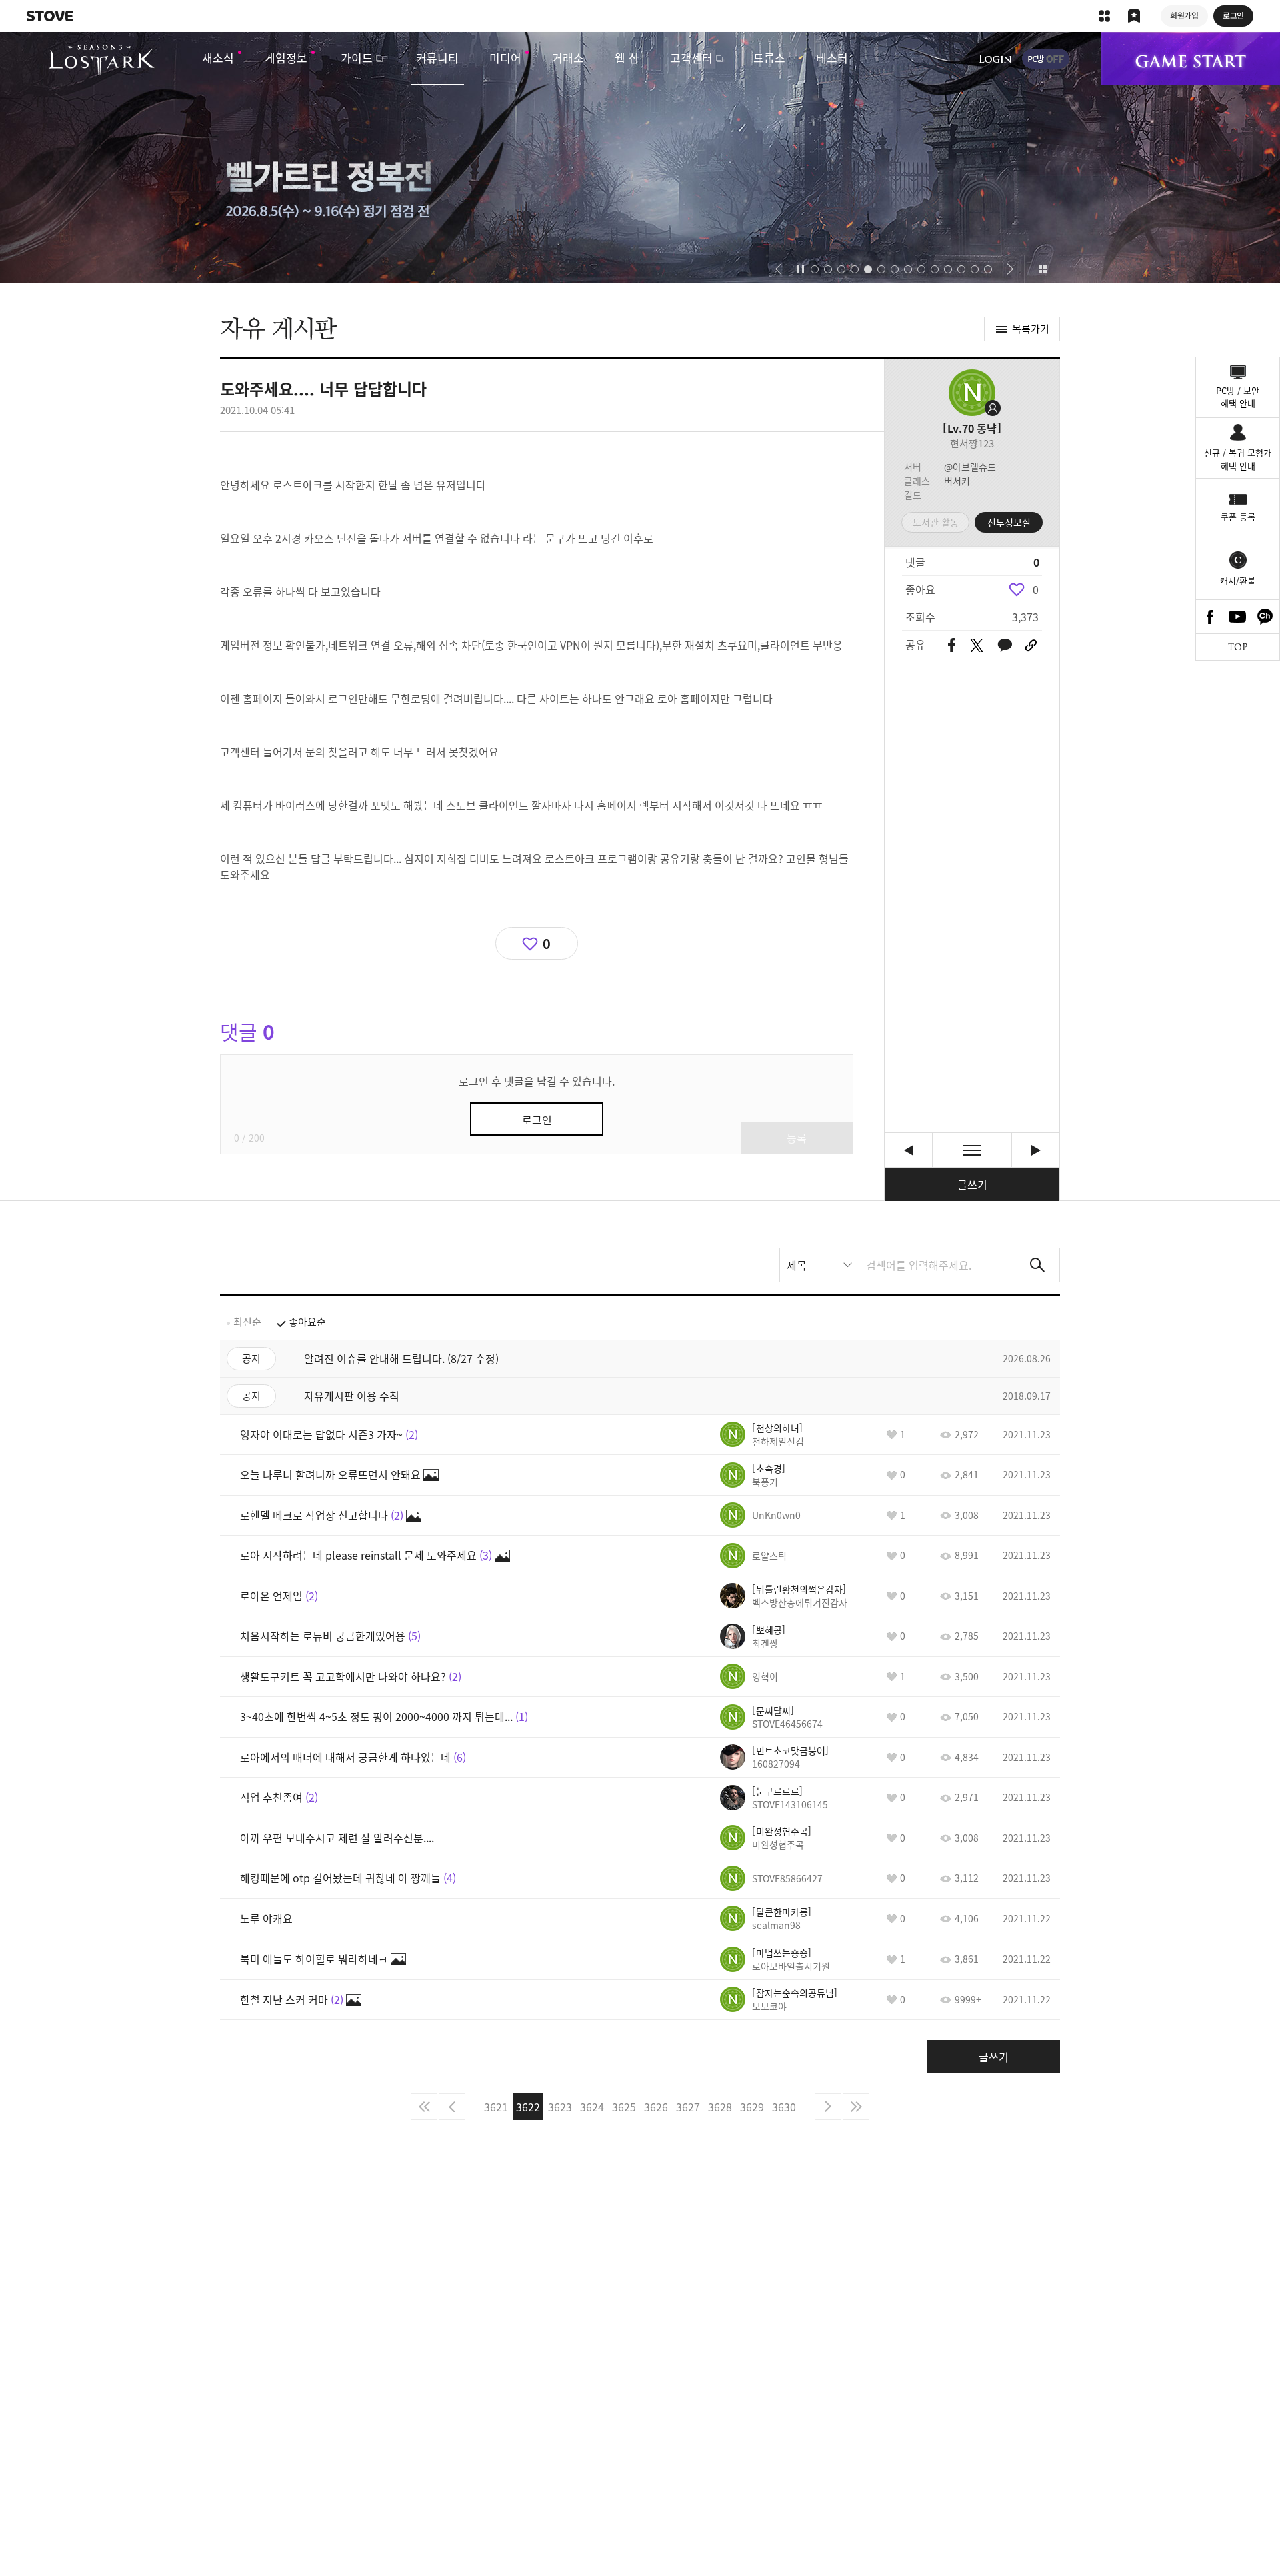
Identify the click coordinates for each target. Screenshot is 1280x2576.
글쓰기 (972, 1184)
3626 (656, 2107)
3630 (784, 2107)
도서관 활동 (936, 522)
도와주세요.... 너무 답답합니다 (1036, 1150)
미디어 (505, 58)
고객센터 (691, 58)
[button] (778, 269)
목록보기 (972, 1150)
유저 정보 (762, 1434)
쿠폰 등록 (1238, 516)
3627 (688, 2107)
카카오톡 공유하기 (1005, 646)
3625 (624, 2107)
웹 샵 (627, 58)
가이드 (357, 58)
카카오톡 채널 (1265, 617)
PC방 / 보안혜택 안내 (1238, 397)
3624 (592, 2107)
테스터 (832, 58)
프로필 (972, 393)
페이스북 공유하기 (952, 646)
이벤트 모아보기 (1042, 269)
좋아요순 (307, 1322)
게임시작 (1191, 59)
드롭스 (769, 58)
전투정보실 (1009, 522)
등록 (797, 1138)
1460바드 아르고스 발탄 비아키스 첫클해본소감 (908, 1150)
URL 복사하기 (1031, 646)
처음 (424, 2107)
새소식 (218, 58)
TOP (1238, 647)
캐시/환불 (1238, 580)
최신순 (247, 1322)
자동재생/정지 (801, 269)
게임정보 (286, 58)
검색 (1037, 1265)
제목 (797, 1265)
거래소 (568, 58)
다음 (828, 2107)
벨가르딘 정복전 (640, 158)
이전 (452, 2107)
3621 (496, 2107)
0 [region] (1036, 589)
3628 (720, 2107)
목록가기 (1031, 329)
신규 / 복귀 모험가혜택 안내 (1238, 459)
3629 (752, 2107)
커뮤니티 (437, 58)
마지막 (856, 2107)
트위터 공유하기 (976, 646)
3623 (560, 2107)
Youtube (1238, 617)
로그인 (995, 59)
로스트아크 (102, 60)
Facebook (1210, 617)
